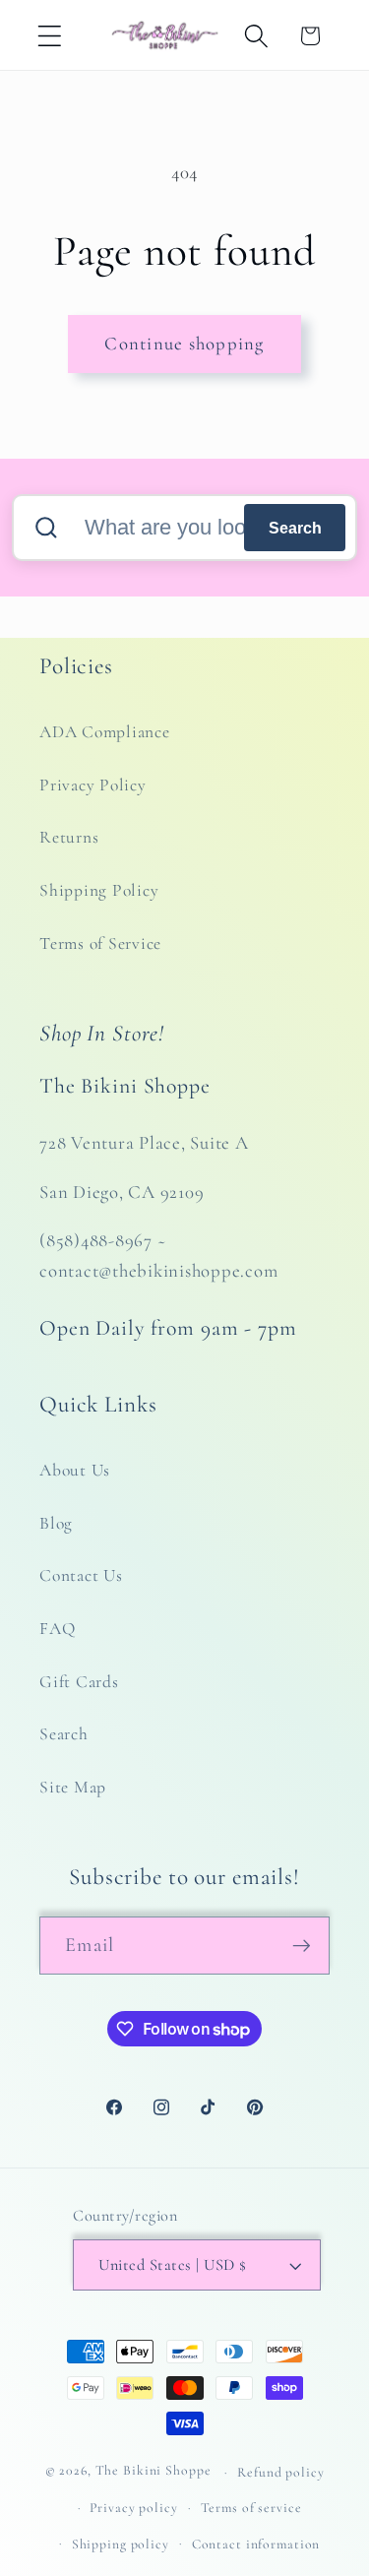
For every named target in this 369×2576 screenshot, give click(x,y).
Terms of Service (100, 943)
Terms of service (251, 2508)
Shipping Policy (99, 890)
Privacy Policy (93, 785)
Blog (56, 1523)
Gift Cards (79, 1682)
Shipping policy (121, 2544)
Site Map (73, 1787)
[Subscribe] (302, 1945)
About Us (75, 1470)
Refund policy (280, 2472)
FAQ (57, 1629)
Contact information (256, 2544)
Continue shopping (184, 344)
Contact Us (81, 1575)
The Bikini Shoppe (154, 2471)
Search (295, 528)
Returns (69, 837)
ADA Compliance (105, 732)
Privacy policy (133, 2508)
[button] (50, 36)
